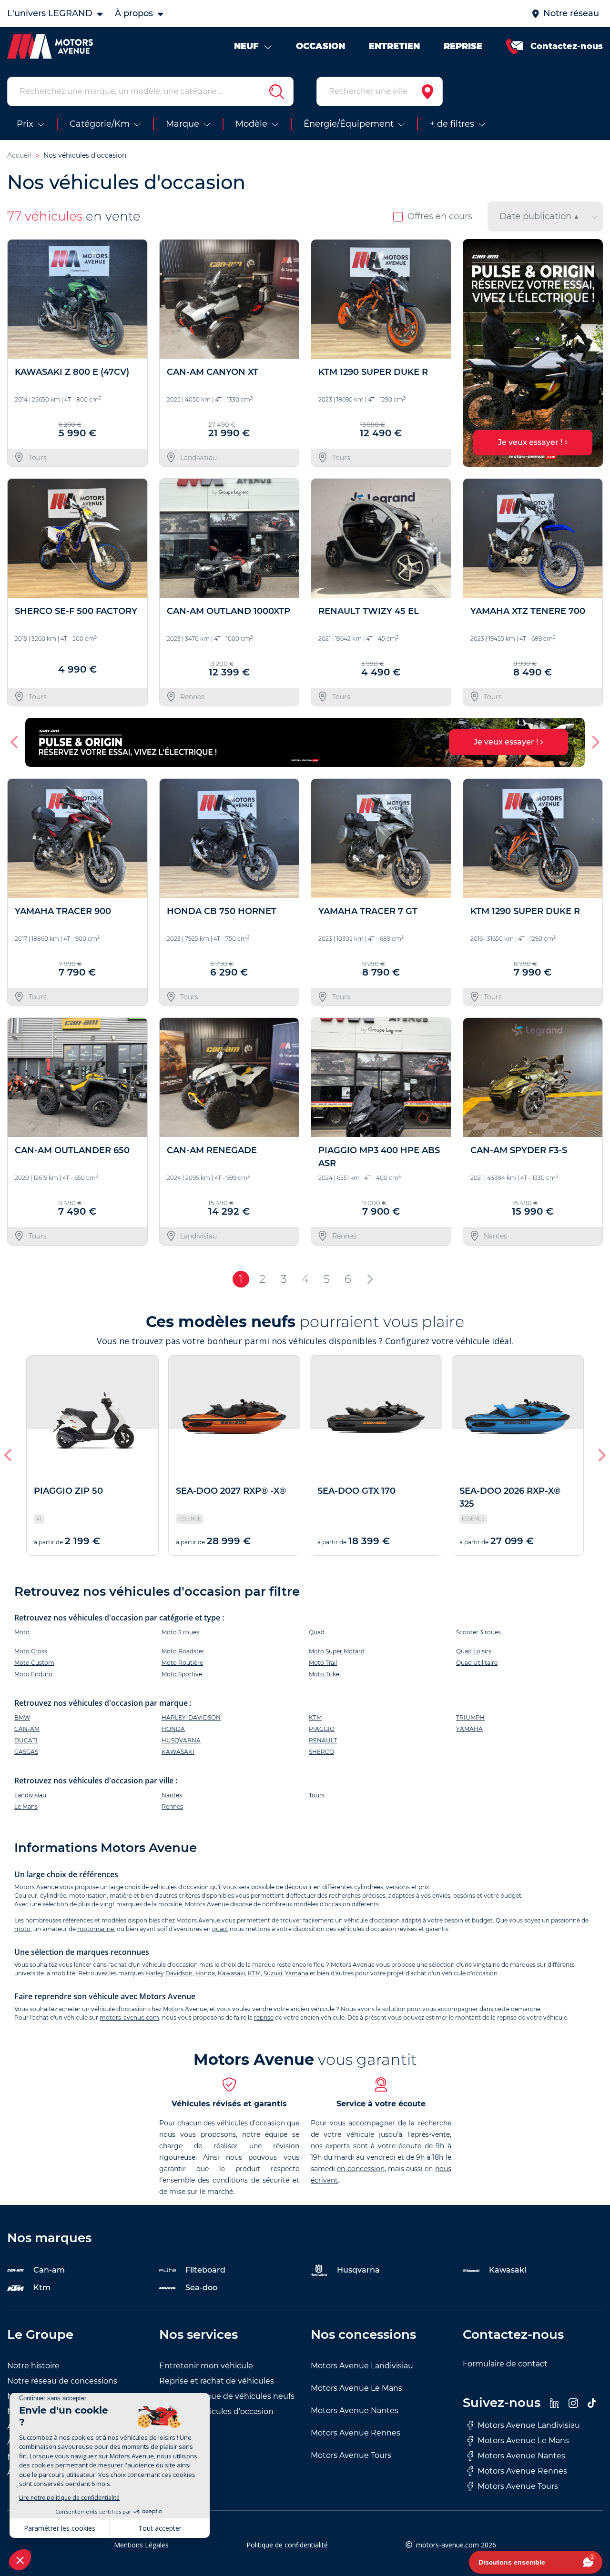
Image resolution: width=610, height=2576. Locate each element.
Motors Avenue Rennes (356, 2433)
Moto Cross (31, 1651)
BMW (22, 1717)
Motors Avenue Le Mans (356, 2388)
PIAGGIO (322, 1729)
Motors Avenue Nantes (355, 2410)
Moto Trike (324, 1674)
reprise (264, 2018)
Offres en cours (440, 216)
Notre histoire (33, 2366)
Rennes (172, 1806)
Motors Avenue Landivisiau (362, 2366)
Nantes (172, 1795)
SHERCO (321, 1752)
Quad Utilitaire (477, 1663)
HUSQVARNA (181, 1740)
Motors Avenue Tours (351, 2455)
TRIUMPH (470, 1717)
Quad (317, 1632)
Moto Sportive (182, 1674)
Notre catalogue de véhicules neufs (227, 2396)
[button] (474, 353)
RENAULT (323, 1740)
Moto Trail (323, 1663)
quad (219, 1929)
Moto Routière (182, 1663)
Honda (205, 1973)
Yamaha (297, 1973)
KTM (315, 1717)
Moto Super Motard (337, 1651)
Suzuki (273, 1973)
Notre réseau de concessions (62, 2381)
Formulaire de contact (505, 2364)
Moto (22, 1632)
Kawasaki (231, 1973)
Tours (317, 1795)
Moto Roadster (183, 1651)
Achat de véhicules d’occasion (216, 2411)
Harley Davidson (169, 1973)
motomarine (96, 1929)
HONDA (173, 1729)
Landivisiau (30, 1795)
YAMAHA (469, 1729)
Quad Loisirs (474, 1651)
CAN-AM (27, 1729)
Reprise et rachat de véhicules (217, 2381)
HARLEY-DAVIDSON (191, 1717)
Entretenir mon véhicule (206, 2366)
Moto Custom (34, 1663)
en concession (361, 2169)
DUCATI (26, 1740)
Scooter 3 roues (478, 1632)
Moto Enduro (33, 1674)
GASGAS (26, 1752)
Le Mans (26, 1806)
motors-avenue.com (129, 2018)
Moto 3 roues (180, 1632)
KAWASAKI (178, 1752)
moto (22, 1929)
